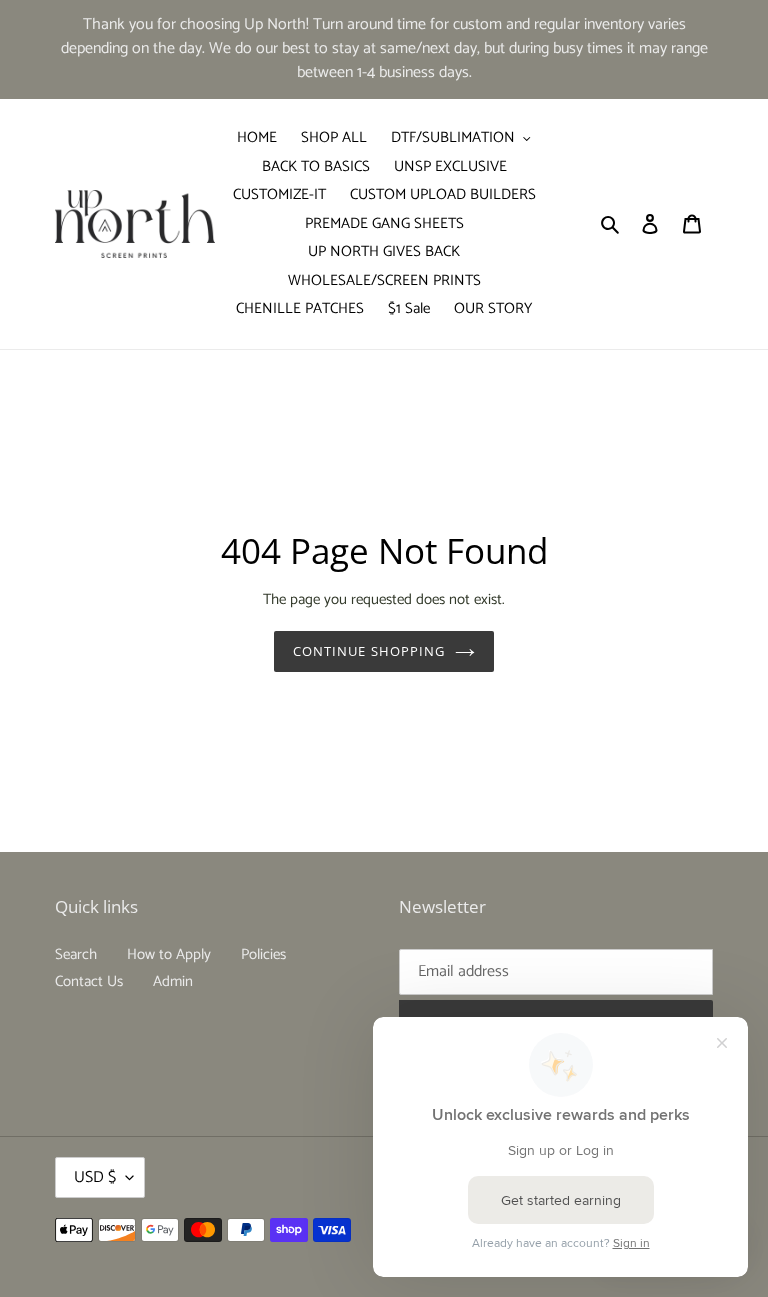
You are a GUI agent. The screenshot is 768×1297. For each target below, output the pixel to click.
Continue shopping (369, 651)
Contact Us (89, 981)
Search (76, 954)
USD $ (95, 1177)
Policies (263, 954)
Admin (173, 981)
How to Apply (169, 954)
